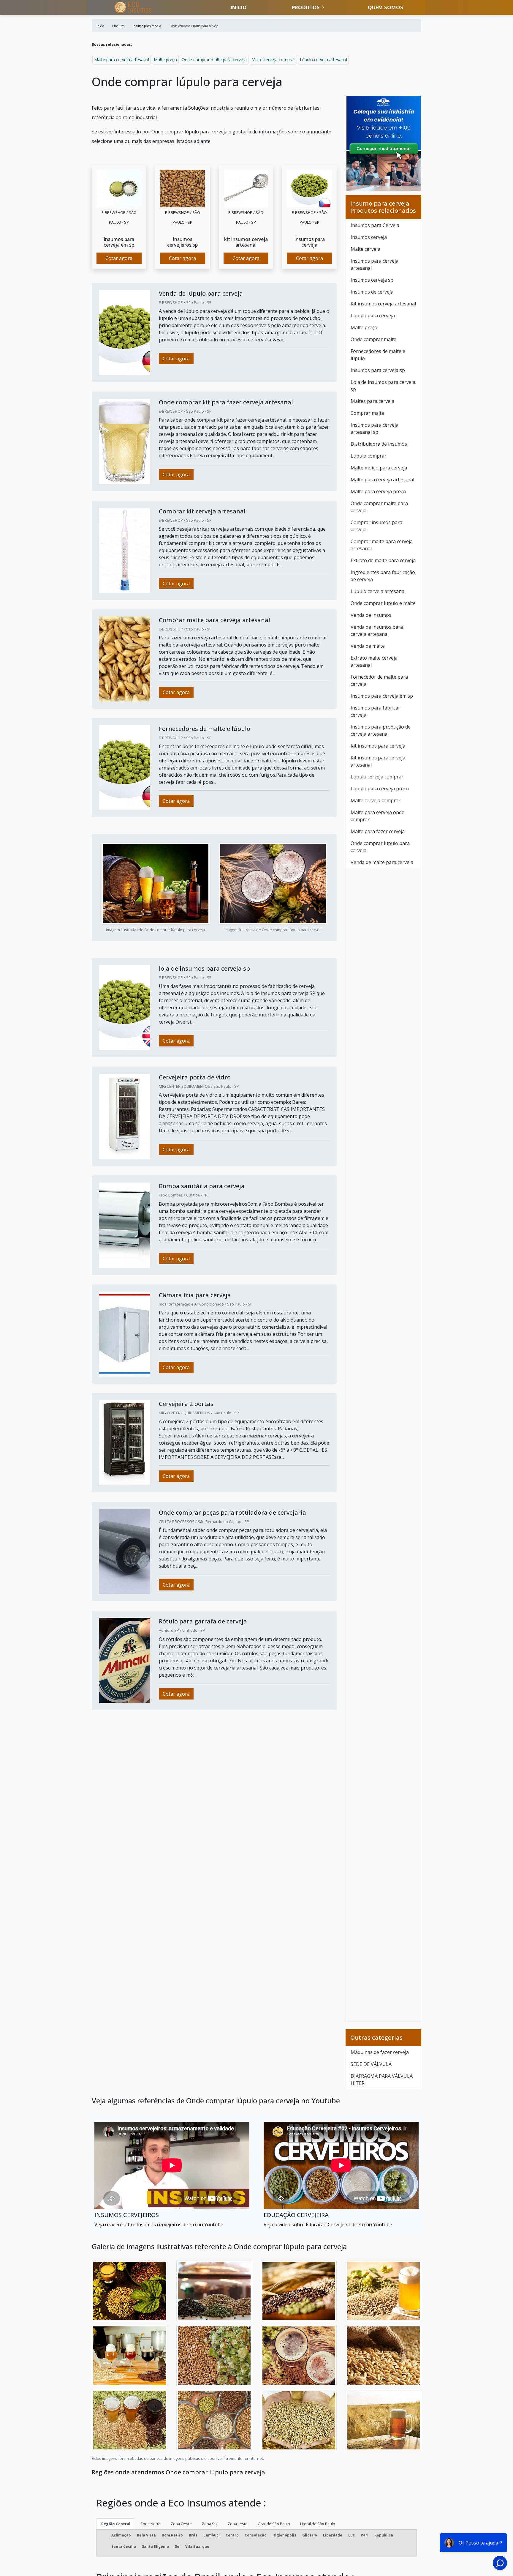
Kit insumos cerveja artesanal (383, 304)
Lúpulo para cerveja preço (380, 789)
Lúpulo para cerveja (373, 316)
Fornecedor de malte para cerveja (379, 680)
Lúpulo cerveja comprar (377, 777)
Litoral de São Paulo (318, 2524)
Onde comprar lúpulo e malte (383, 603)
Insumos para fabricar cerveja (375, 711)
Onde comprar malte (373, 339)
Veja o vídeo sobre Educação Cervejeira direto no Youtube (328, 2225)
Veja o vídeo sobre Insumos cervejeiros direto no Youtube (159, 2225)
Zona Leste (238, 2524)
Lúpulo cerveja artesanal (323, 60)
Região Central (116, 2524)
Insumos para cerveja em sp (382, 696)
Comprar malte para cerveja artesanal (382, 545)
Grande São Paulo (274, 2524)
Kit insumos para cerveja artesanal (378, 761)
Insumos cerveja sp (372, 280)
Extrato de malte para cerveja (383, 560)
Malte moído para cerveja (379, 468)
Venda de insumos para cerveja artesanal (377, 630)
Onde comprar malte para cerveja (214, 60)
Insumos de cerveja (372, 292)
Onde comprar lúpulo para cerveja (380, 847)
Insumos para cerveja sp (378, 370)
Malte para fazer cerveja (378, 831)
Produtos (306, 7)
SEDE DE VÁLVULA (371, 2064)
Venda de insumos (371, 615)
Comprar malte (367, 413)
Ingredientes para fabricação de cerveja (383, 576)
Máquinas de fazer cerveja (380, 2052)
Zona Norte (151, 2524)
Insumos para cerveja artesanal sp (375, 428)
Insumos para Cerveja (375, 225)
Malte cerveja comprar (273, 60)
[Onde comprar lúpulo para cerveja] (119, 188)
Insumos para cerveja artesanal (375, 264)
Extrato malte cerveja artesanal (374, 661)
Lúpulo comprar (369, 456)
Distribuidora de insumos (379, 444)
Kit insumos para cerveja (378, 746)
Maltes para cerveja (372, 401)
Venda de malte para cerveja (382, 862)
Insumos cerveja (369, 237)
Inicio (239, 7)
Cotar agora (119, 258)
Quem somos (385, 7)
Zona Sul (210, 2524)
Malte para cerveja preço (378, 491)
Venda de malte (368, 646)
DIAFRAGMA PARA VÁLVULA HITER (382, 2080)
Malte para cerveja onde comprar (377, 816)
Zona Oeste (181, 2524)
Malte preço (165, 60)
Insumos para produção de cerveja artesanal (381, 730)
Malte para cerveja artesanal (122, 60)
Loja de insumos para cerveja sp (383, 386)
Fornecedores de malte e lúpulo (378, 355)
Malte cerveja (365, 249)
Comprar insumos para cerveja (376, 526)
